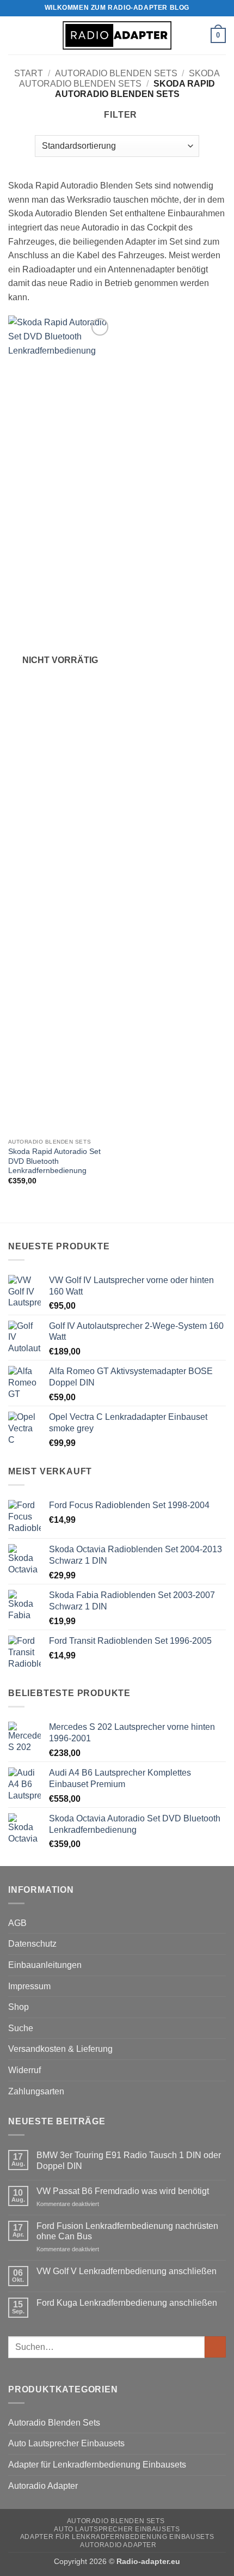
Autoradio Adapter (43, 2486)
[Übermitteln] (215, 2347)
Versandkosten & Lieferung (60, 2049)
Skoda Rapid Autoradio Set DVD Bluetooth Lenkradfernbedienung (54, 1161)
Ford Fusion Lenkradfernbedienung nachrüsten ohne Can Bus (127, 2231)
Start (29, 73)
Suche (21, 2028)
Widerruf (24, 2070)
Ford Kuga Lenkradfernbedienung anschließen (127, 2303)
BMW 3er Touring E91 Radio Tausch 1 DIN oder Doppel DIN (129, 2160)
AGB (17, 1923)
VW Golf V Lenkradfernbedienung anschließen (127, 2271)
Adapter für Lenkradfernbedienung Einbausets (97, 2465)
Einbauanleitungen (45, 1965)
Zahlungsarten (36, 2091)
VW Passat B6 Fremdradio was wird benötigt (123, 2191)
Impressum (29, 1986)
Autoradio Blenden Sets (116, 73)
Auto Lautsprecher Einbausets (66, 2443)
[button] (15, 35)
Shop (19, 2007)
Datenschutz (32, 1944)
